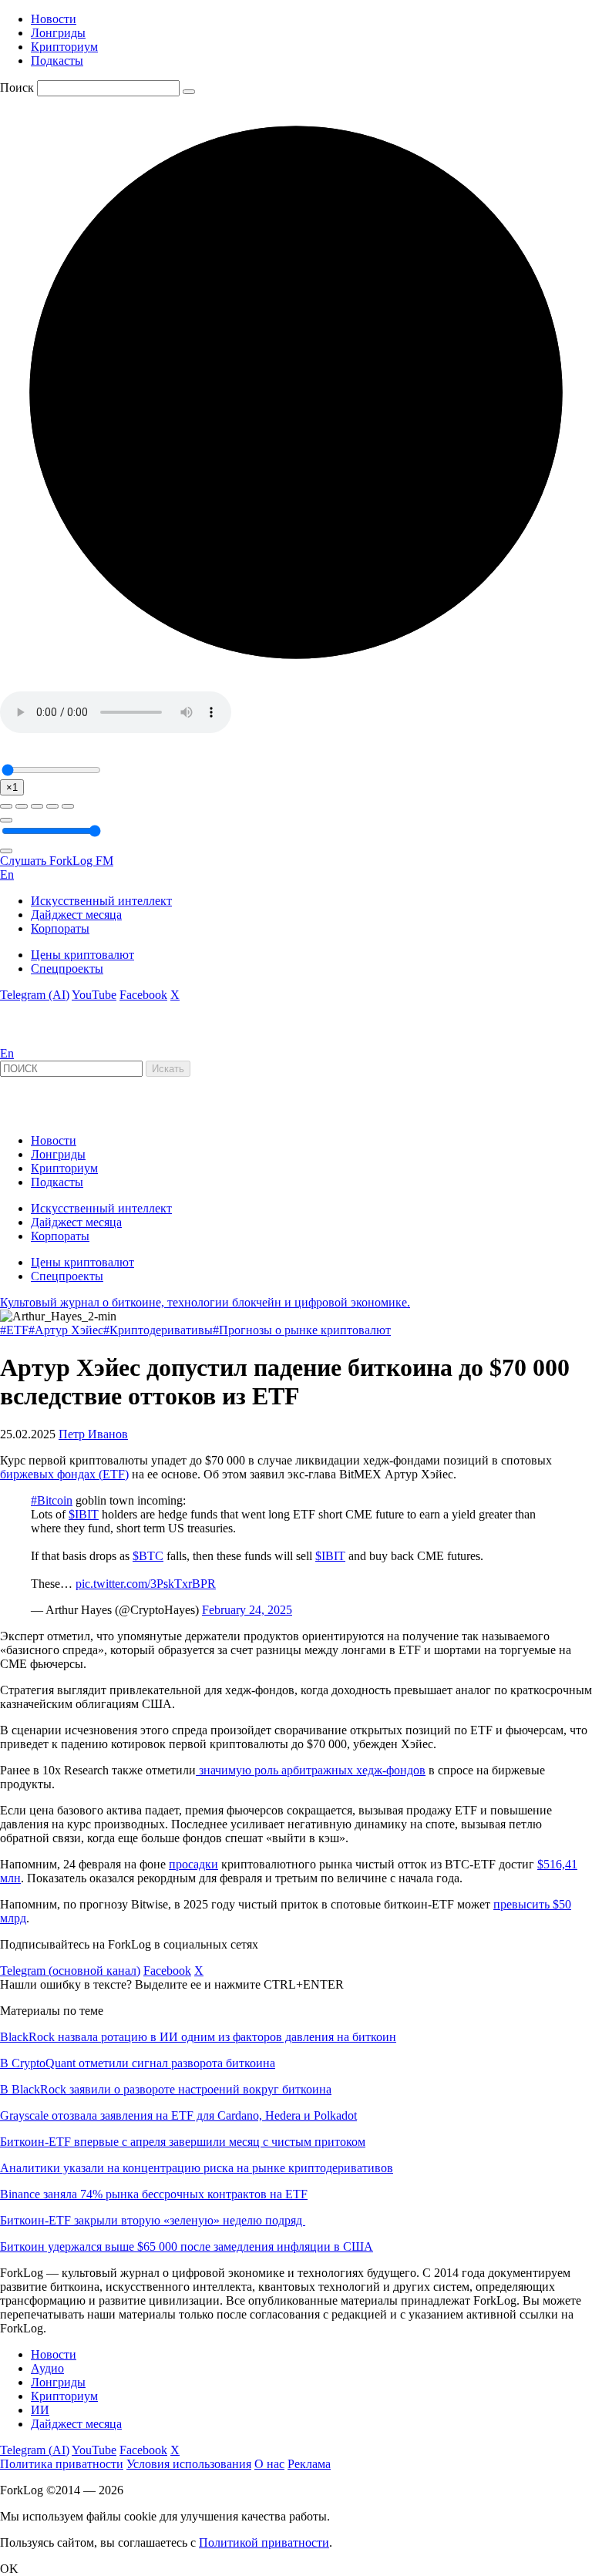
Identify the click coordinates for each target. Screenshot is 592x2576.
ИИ (40, 2410)
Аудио (47, 2368)
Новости (54, 19)
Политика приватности (62, 2464)
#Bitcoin (52, 1500)
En (7, 874)
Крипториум (64, 47)
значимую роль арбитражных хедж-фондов (311, 1770)
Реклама (309, 2464)
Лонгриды (58, 33)
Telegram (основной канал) (70, 1971)
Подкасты (57, 61)
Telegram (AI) (35, 995)
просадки (193, 1864)
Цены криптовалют (82, 955)
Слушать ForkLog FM (57, 861)
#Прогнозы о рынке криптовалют (302, 1330)
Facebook (143, 995)
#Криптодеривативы (158, 1330)
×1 (12, 787)
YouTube (94, 995)
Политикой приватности (264, 2542)
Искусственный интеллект (101, 901)
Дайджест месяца (76, 915)
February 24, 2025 (247, 1610)
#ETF (14, 1330)
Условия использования (189, 2464)
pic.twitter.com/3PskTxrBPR (146, 1584)
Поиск (17, 87)
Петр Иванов (93, 1434)
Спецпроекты (67, 969)
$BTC (148, 1556)
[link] (42, 1039)
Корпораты (60, 928)
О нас (269, 2464)
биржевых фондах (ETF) (64, 1474)
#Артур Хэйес (66, 1330)
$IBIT (84, 1514)
